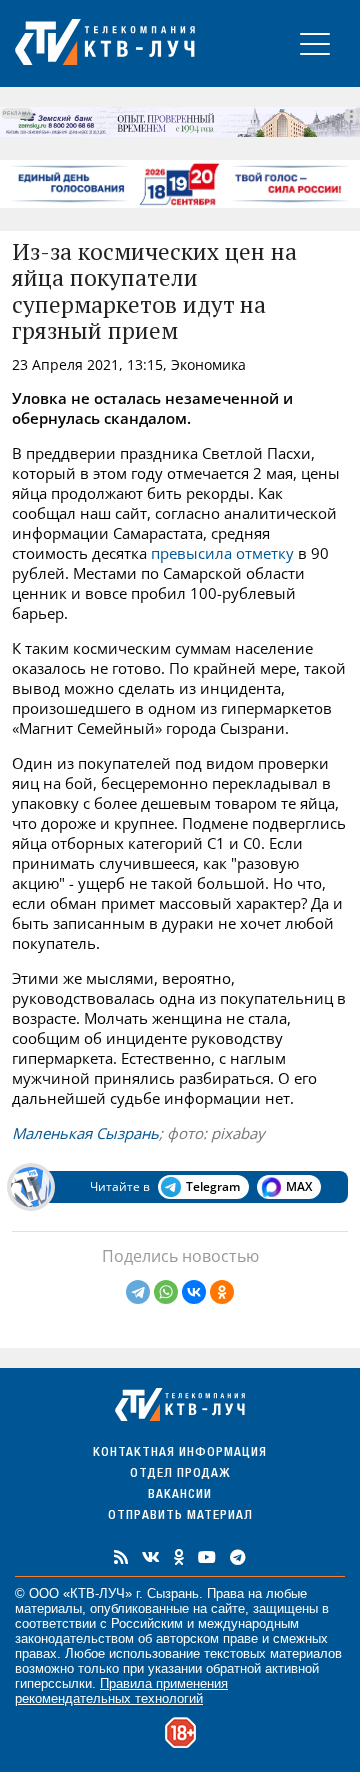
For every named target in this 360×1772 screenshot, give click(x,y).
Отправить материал (180, 1516)
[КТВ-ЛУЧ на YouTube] (207, 1557)
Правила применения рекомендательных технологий (121, 1691)
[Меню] (315, 43)
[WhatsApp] (166, 1292)
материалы (48, 1608)
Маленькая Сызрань (85, 1133)
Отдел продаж (180, 1474)
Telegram (213, 1186)
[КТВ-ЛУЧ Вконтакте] (151, 1557)
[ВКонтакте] (194, 1292)
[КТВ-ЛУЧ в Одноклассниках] (179, 1557)
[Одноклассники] (222, 1292)
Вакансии (180, 1495)
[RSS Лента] (121, 1557)
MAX (299, 1186)
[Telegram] (138, 1292)
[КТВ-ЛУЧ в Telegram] (238, 1557)
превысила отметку (222, 553)
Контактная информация (180, 1453)
